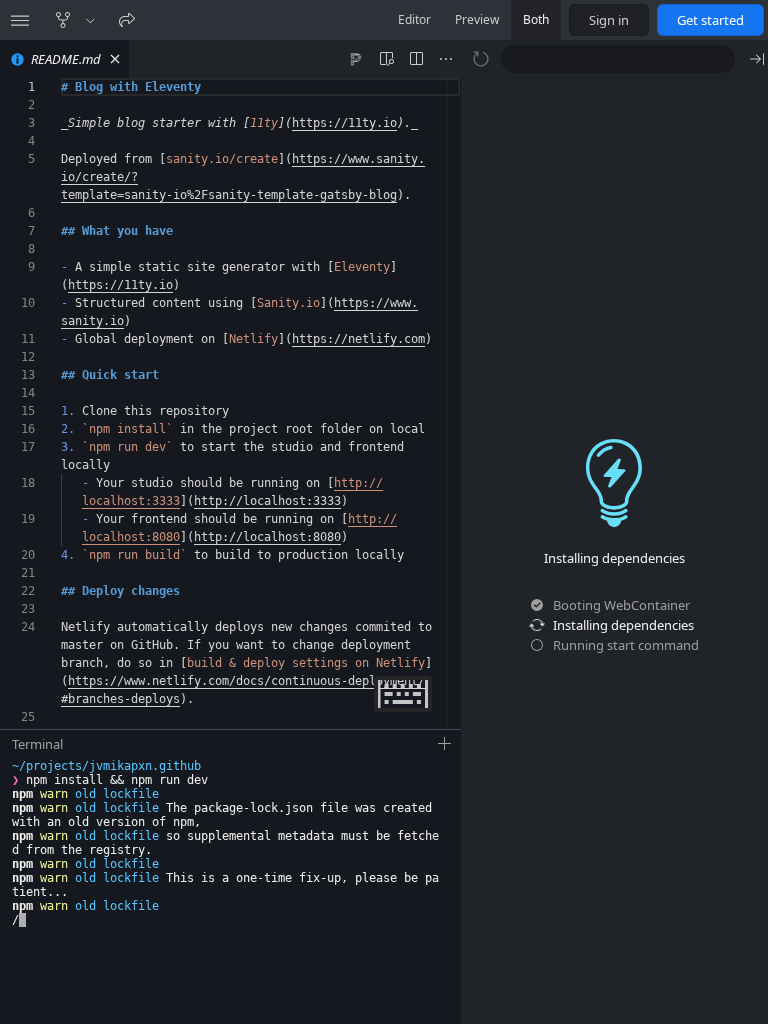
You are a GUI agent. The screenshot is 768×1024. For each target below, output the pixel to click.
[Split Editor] (416, 59)
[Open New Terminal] (445, 744)
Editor (414, 19)
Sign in (609, 20)
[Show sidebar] (20, 20)
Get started (710, 20)
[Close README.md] (115, 59)
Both (536, 19)
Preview (477, 19)
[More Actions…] (446, 59)
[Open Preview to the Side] (386, 59)
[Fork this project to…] (90, 20)
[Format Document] (356, 59)
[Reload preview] (481, 59)
